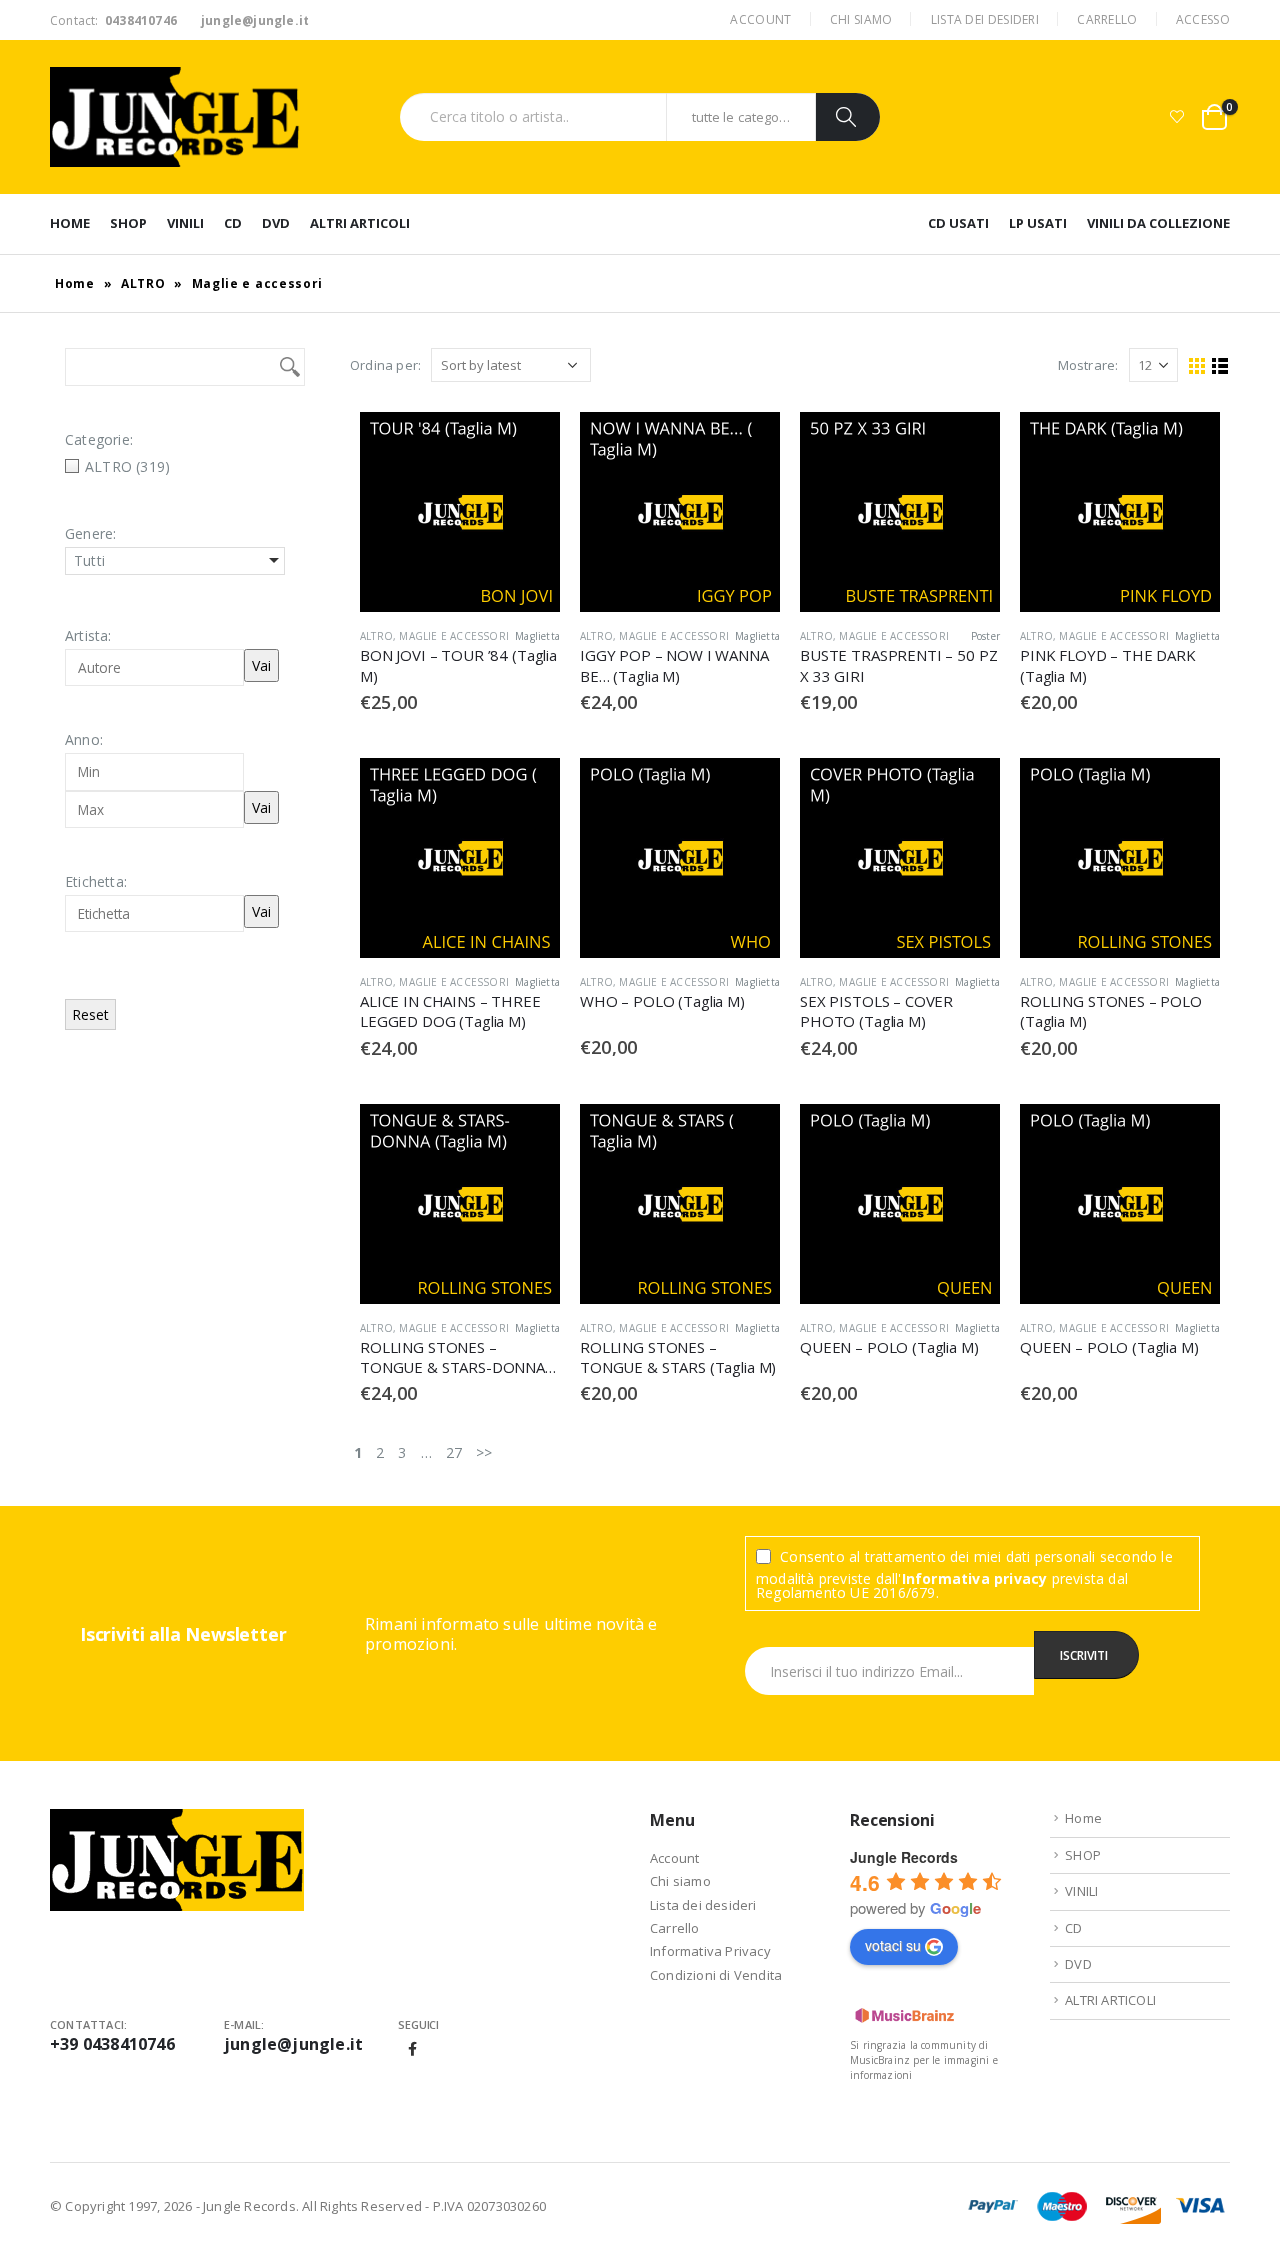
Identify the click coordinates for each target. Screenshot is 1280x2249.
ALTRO (143, 283)
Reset (90, 1014)
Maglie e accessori (454, 636)
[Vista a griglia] (1197, 366)
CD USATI (958, 223)
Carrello (1107, 19)
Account (760, 19)
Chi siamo (861, 19)
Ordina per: (385, 365)
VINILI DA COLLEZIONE (1158, 223)
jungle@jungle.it (293, 2044)
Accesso (1203, 19)
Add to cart (527, 445)
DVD (276, 223)
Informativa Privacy (710, 1951)
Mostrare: (1088, 365)
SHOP (128, 223)
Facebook (413, 2049)
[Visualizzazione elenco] (1220, 366)
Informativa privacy (975, 1578)
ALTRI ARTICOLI (360, 223)
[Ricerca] (848, 117)
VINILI (185, 223)
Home (70, 223)
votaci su (893, 1945)
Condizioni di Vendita (716, 1975)
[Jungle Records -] (175, 117)
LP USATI (1038, 223)
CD (233, 223)
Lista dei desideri (985, 19)
